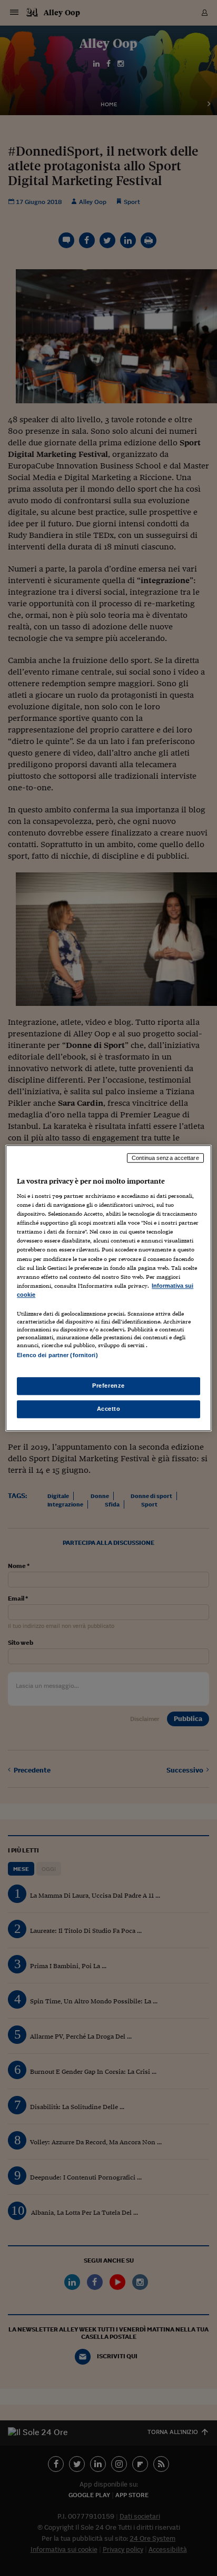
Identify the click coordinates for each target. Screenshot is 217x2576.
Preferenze (108, 1386)
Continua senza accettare (165, 1158)
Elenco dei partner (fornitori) (57, 1355)
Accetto (109, 1409)
